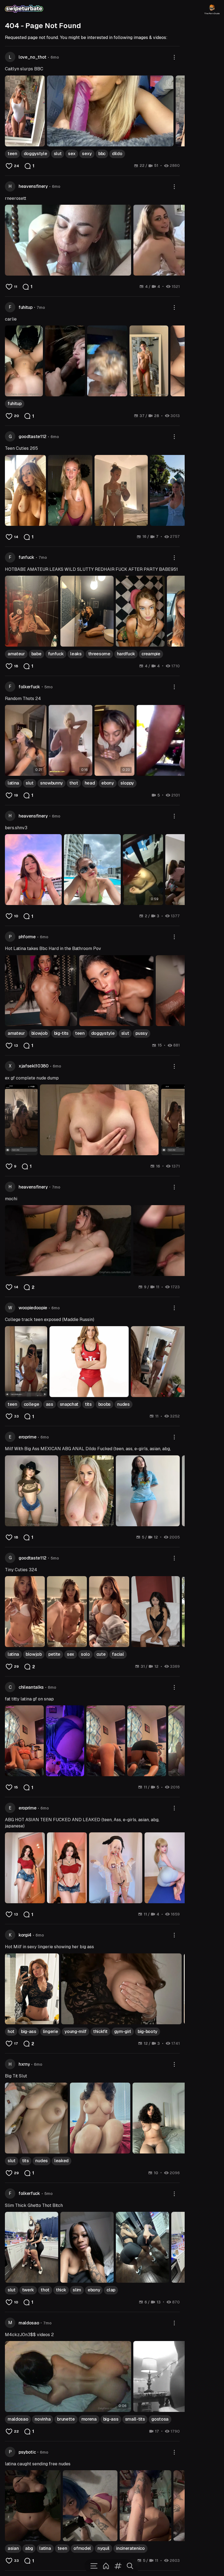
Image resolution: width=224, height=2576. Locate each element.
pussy (141, 1033)
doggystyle (36, 154)
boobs (104, 1404)
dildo (117, 154)
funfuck (26, 557)
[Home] (106, 2566)
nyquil (104, 2548)
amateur (16, 654)
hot (11, 2031)
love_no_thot (33, 57)
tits (88, 1404)
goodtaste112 (33, 437)
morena (89, 2419)
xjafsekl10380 (34, 1066)
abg (29, 2548)
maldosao (29, 2323)
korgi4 (25, 1935)
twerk (28, 2290)
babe (36, 654)
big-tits (61, 1033)
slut (58, 154)
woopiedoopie (33, 1308)
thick (61, 2290)
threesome (99, 654)
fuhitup (26, 307)
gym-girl (123, 2031)
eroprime (27, 1437)
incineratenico (130, 2548)
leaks (76, 654)
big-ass (29, 2031)
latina (13, 783)
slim (77, 2290)
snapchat (69, 1404)
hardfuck (126, 654)
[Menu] (94, 2566)
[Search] (130, 2566)
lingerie (50, 2031)
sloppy (127, 783)
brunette (66, 2419)
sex (72, 154)
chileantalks (31, 1687)
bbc (102, 154)
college (32, 1404)
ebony (107, 783)
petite (54, 1654)
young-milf (76, 2031)
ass (50, 1404)
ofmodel (82, 2548)
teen (12, 154)
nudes (123, 1404)
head (90, 783)
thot (74, 783)
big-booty (148, 2031)
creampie (151, 654)
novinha (43, 2419)
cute (101, 1654)
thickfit (100, 2031)
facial (118, 1654)
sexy (87, 154)
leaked (61, 2161)
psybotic (27, 2452)
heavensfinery (33, 186)
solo (85, 1654)
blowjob (39, 1033)
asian (13, 2548)
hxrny (24, 2064)
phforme (27, 937)
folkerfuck (29, 687)
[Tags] (118, 2566)
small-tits (135, 2419)
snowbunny (51, 783)
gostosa (160, 2419)
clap (111, 2290)
